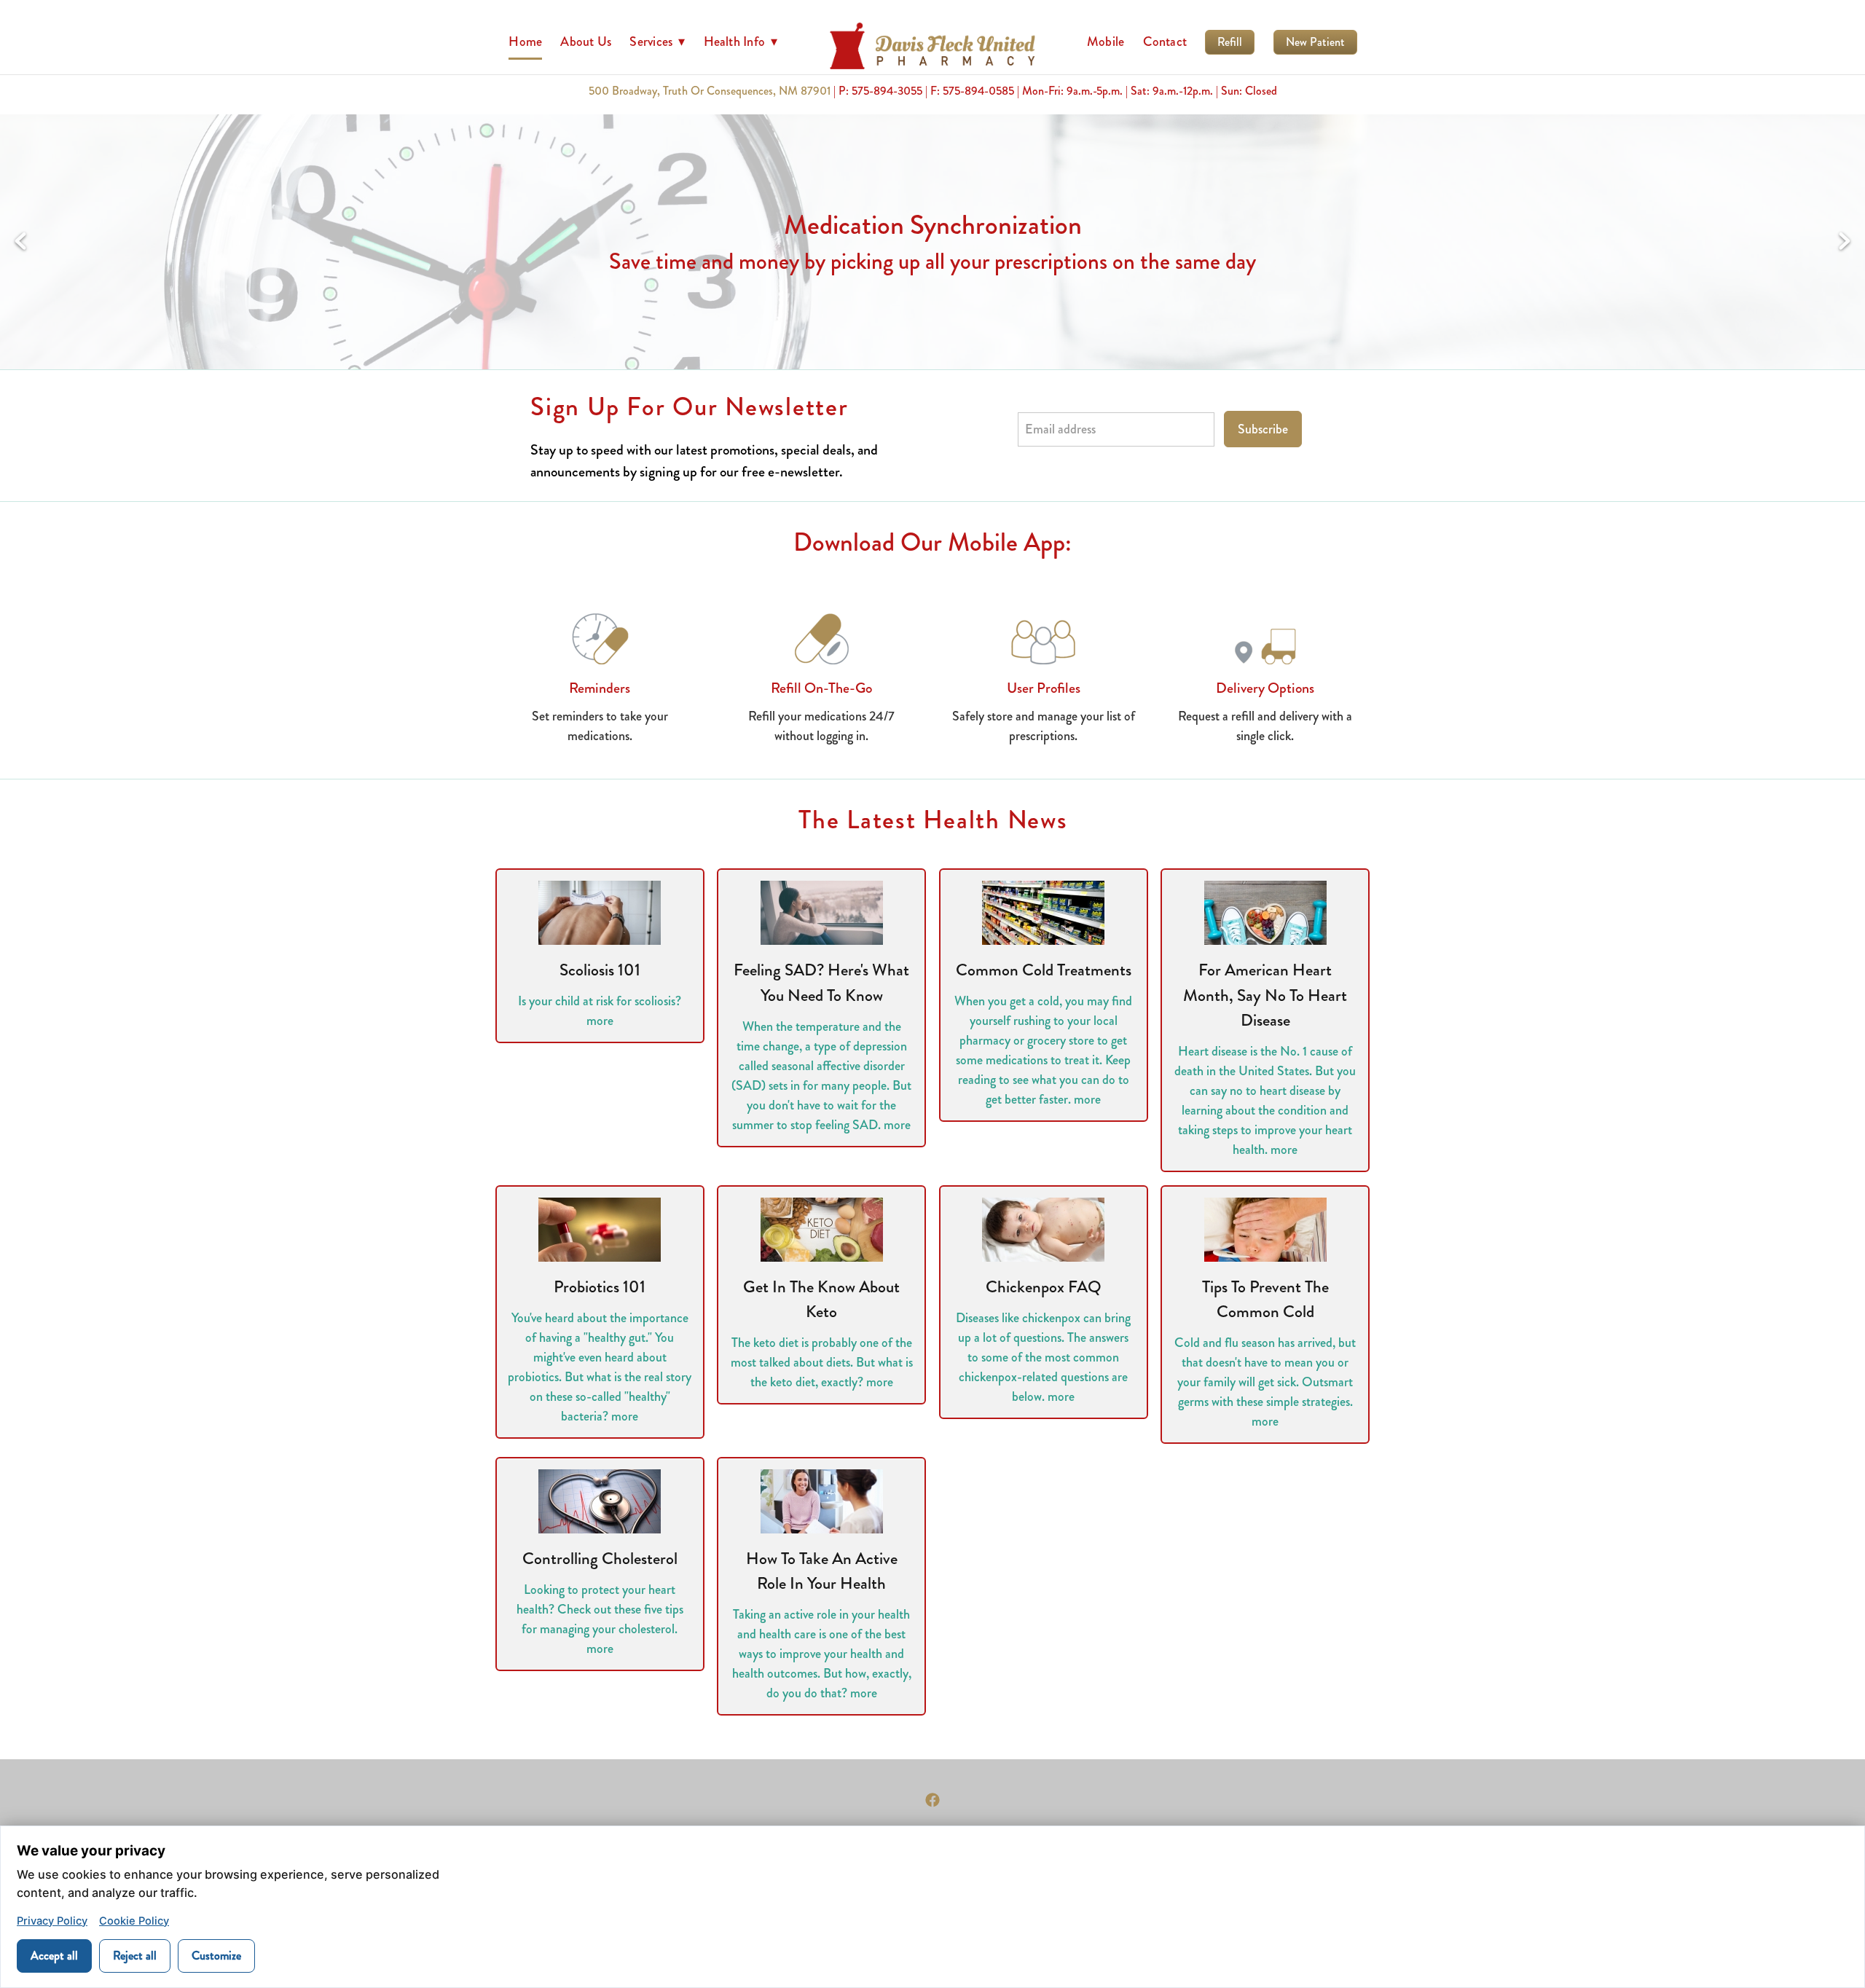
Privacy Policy (52, 1921)
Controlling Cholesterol (600, 1559)
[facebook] (932, 1800)
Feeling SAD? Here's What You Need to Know (821, 983)
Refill (1230, 42)
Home (525, 42)
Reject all (135, 1956)
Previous (20, 242)
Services (657, 42)
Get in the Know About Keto (821, 1300)
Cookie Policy (134, 1921)
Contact (1165, 42)
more (600, 1021)
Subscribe (1263, 429)
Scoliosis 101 (600, 970)
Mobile (1106, 42)
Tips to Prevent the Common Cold (1265, 1300)
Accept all (54, 1956)
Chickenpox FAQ (1044, 1287)
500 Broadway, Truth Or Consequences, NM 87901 (710, 91)
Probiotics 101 (600, 1287)
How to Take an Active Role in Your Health (822, 1571)
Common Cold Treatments (1044, 970)
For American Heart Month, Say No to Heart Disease (1265, 995)
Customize (216, 1956)
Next (1845, 242)
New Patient (1315, 42)
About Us (586, 42)
